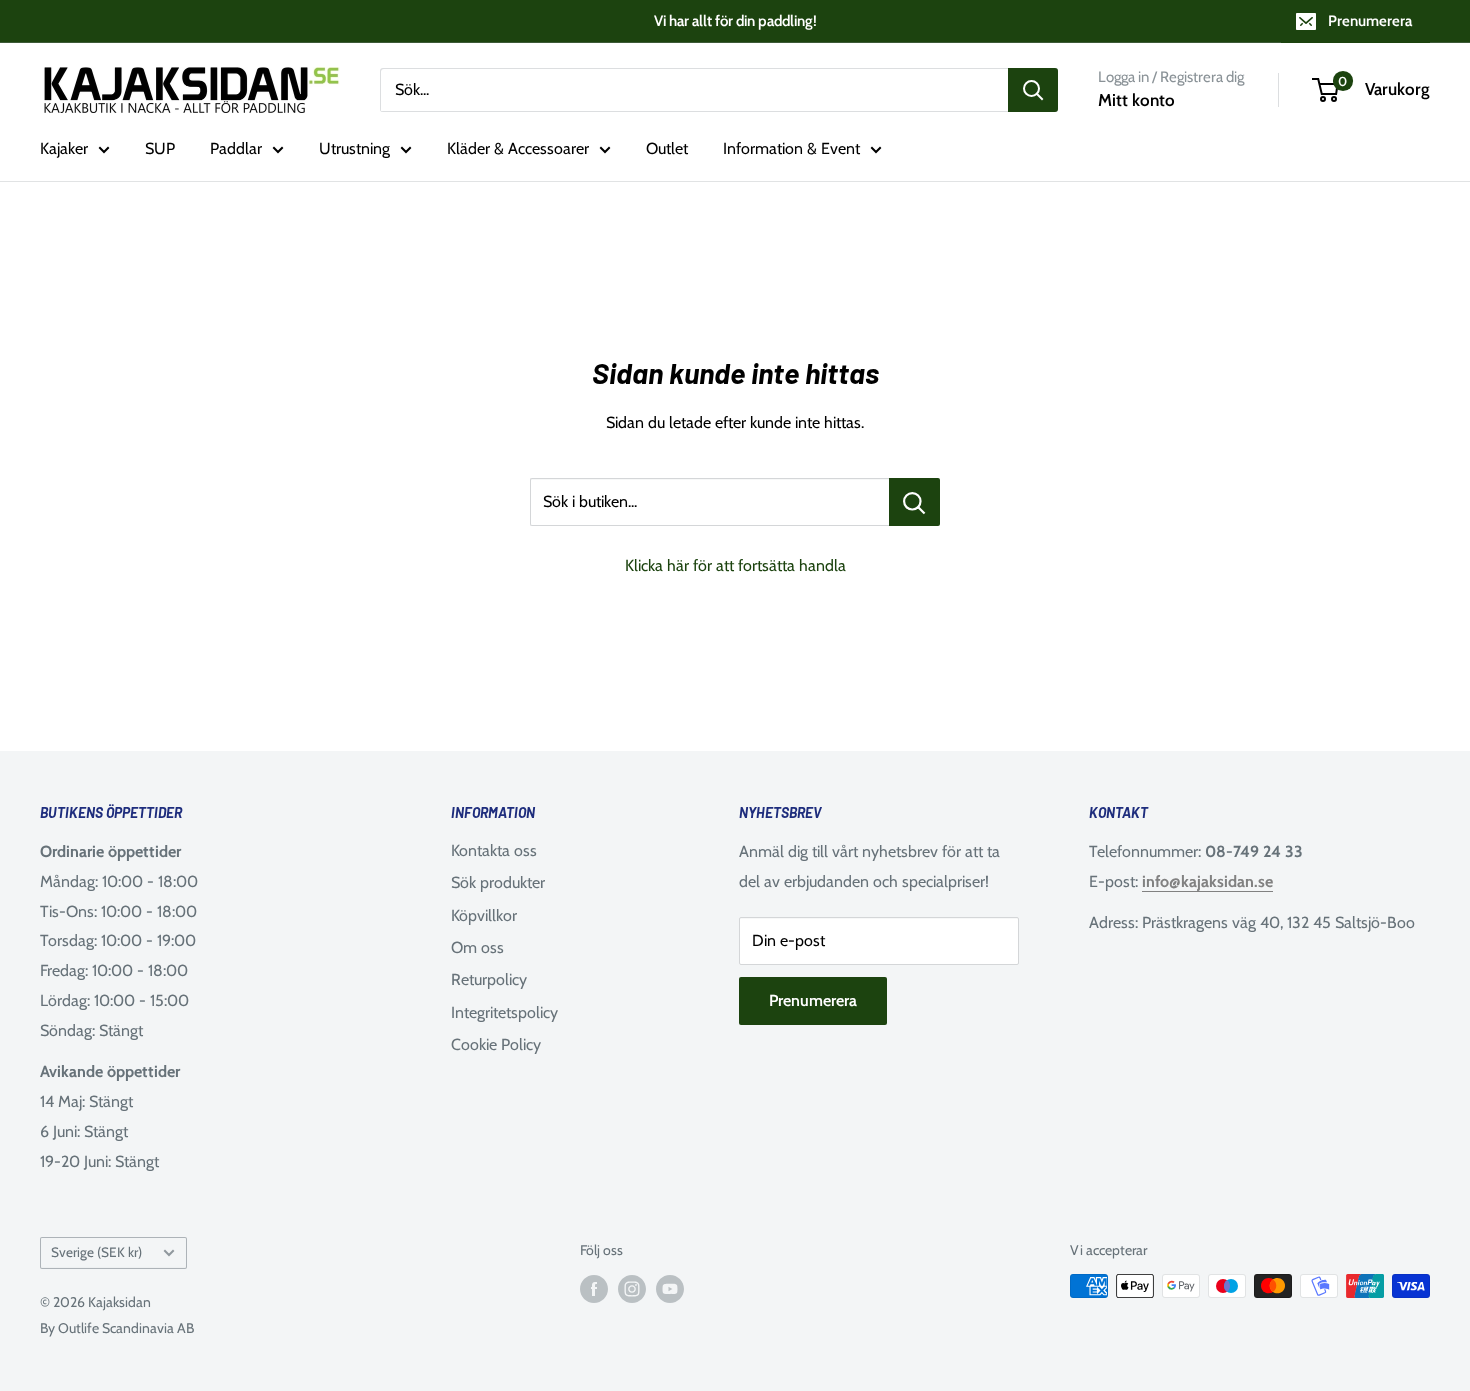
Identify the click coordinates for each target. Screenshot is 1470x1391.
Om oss (477, 947)
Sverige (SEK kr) (96, 1252)
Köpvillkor (484, 915)
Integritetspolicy (504, 1012)
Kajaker (64, 148)
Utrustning (354, 148)
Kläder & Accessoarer (518, 148)
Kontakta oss (494, 850)
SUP (160, 148)
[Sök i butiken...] (914, 502)
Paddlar (236, 148)
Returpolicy (489, 979)
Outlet (667, 148)
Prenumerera (1370, 21)
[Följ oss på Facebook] (594, 1288)
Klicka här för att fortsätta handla (735, 565)
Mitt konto (1136, 100)
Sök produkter (498, 882)
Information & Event (791, 148)
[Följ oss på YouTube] (670, 1288)
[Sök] (1033, 90)
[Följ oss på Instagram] (632, 1288)
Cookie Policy (496, 1044)
